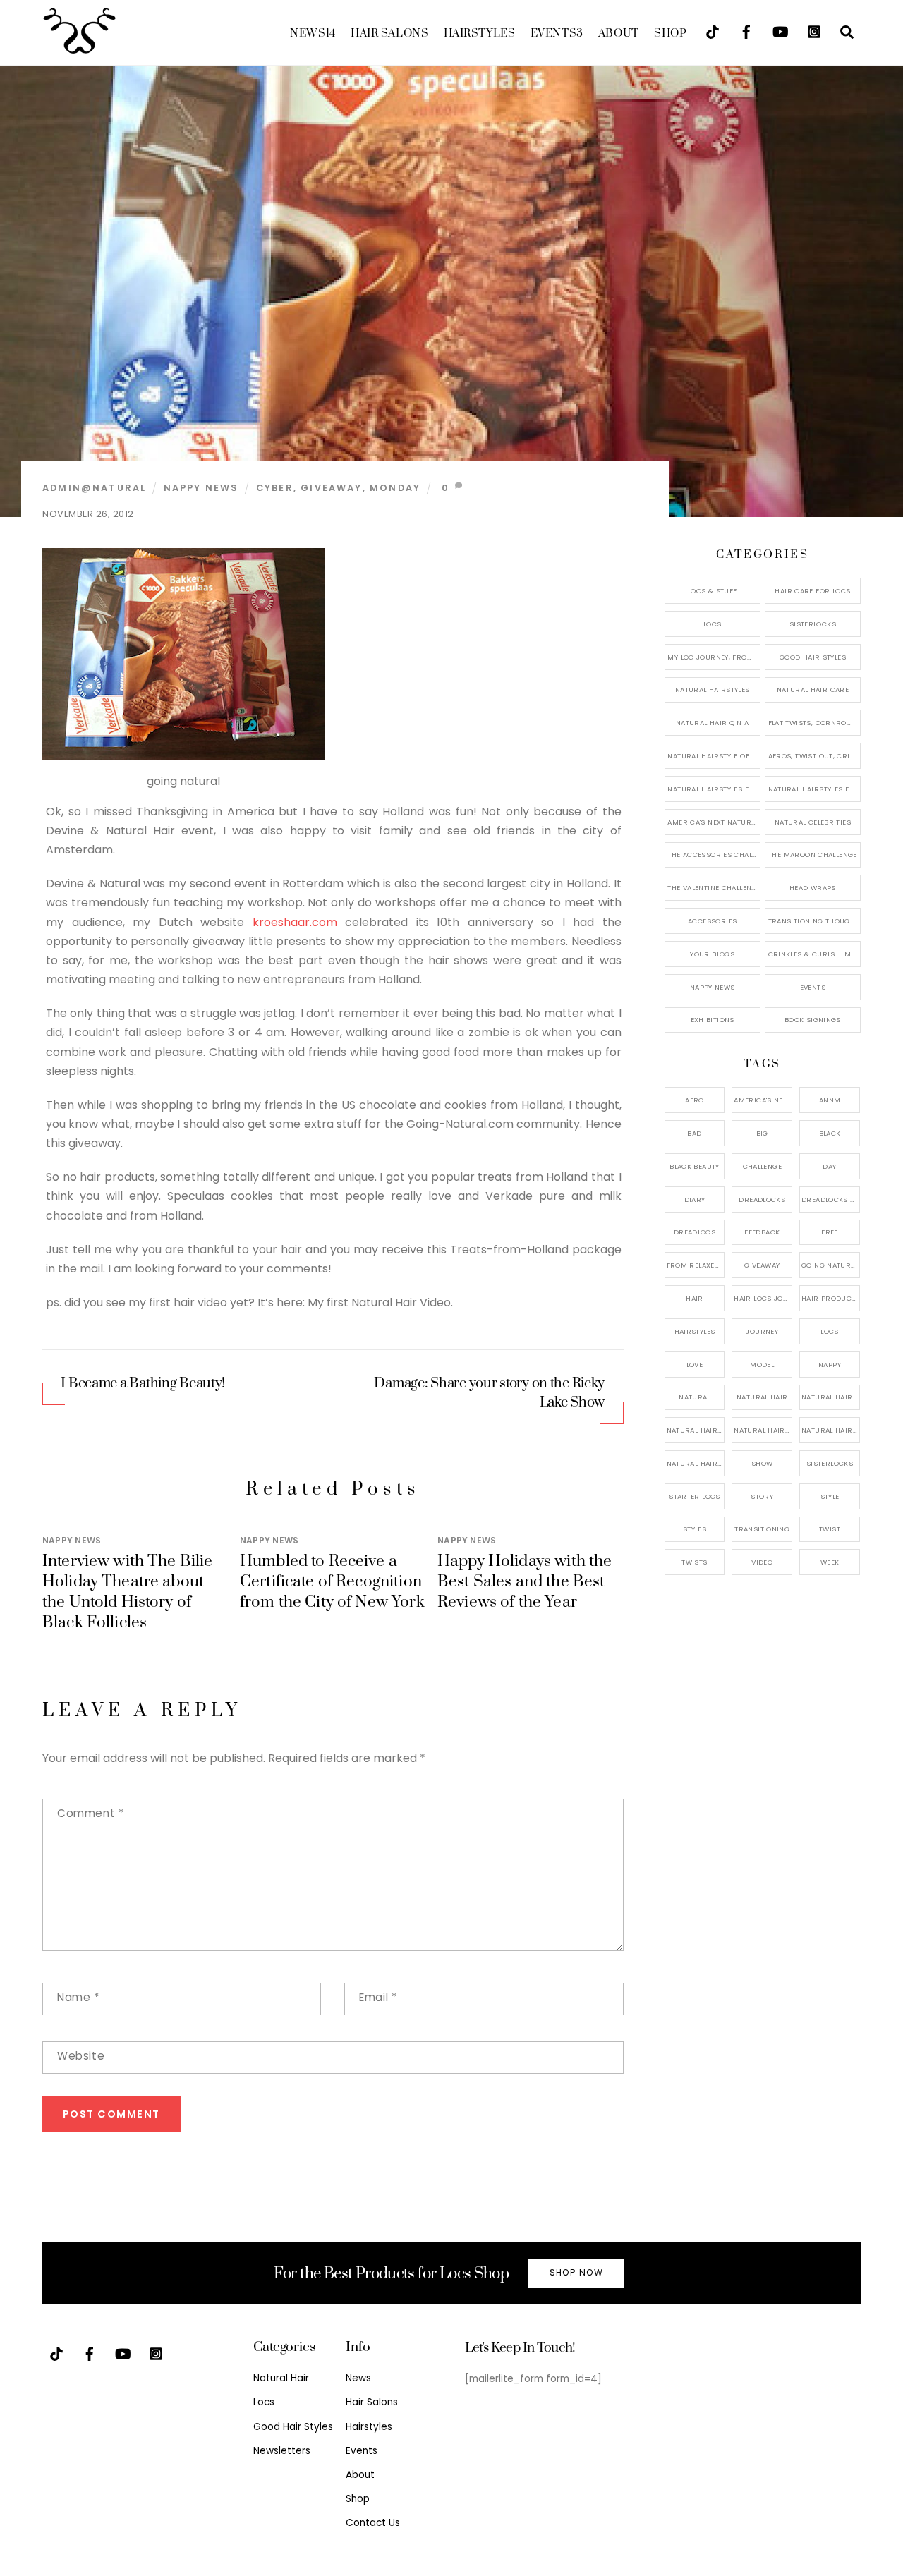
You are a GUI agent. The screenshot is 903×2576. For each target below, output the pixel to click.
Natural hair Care (831, 1397)
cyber (275, 488)
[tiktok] (713, 31)
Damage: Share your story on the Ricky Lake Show (489, 1393)
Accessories (712, 921)
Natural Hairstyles (713, 689)
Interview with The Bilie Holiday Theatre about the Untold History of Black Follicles (128, 1592)
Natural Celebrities (813, 822)
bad (694, 1133)
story (762, 1496)
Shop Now (576, 2272)
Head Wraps (813, 888)
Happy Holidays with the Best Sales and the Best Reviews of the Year (525, 1582)
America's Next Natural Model (714, 822)
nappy (830, 1365)
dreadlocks (762, 1199)
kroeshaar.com (295, 922)
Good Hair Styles (813, 657)
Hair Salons (389, 34)
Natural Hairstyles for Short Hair (714, 789)
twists (694, 1562)
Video (762, 1562)
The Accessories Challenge (714, 855)
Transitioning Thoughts (814, 921)
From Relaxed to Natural (696, 1265)
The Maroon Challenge (813, 855)
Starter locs (695, 1496)
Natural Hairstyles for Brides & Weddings (814, 789)
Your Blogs (712, 954)
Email (378, 1997)
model (762, 1365)
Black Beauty (695, 1166)
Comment (90, 1813)
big (762, 1133)
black (830, 1133)
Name (78, 1997)
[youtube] (780, 31)
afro (695, 1100)
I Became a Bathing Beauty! (143, 1384)
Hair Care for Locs (812, 591)
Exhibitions (713, 1020)
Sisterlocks (813, 624)
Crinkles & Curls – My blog (814, 954)
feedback (762, 1232)
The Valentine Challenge (714, 888)
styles (695, 1529)
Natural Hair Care (813, 689)
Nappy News (201, 488)
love (695, 1365)
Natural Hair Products (696, 1430)
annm (830, 1100)
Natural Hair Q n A (713, 723)
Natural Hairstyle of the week (714, 756)
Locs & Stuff (713, 591)
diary (695, 1199)
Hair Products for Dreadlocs (831, 1298)
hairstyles (695, 1331)
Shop (670, 34)
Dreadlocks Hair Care (831, 1199)
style (830, 1496)
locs (830, 1331)
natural (695, 1397)
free (830, 1232)
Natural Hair (762, 1397)
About (619, 34)
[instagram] (814, 31)
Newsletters (282, 2451)
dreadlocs (695, 1232)
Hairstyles (480, 34)
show (762, 1463)
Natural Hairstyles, (831, 1430)
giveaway (331, 488)
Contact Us (373, 2523)
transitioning (762, 1529)
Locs (713, 624)
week (830, 1562)
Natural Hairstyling (696, 1463)
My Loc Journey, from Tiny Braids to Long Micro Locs (714, 657)
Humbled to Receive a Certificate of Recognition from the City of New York (332, 1582)
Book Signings (813, 1020)
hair (695, 1298)
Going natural (830, 1265)
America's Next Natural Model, (763, 1100)
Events (557, 34)
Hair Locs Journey (763, 1298)
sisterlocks (830, 1463)
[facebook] (746, 31)
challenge (762, 1166)
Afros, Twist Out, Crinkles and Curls (814, 756)
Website (81, 2056)
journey (762, 1331)
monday (395, 488)
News (313, 34)
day (829, 1166)
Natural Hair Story (763, 1430)
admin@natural (94, 488)
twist (830, 1529)
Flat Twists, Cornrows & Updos (814, 723)
